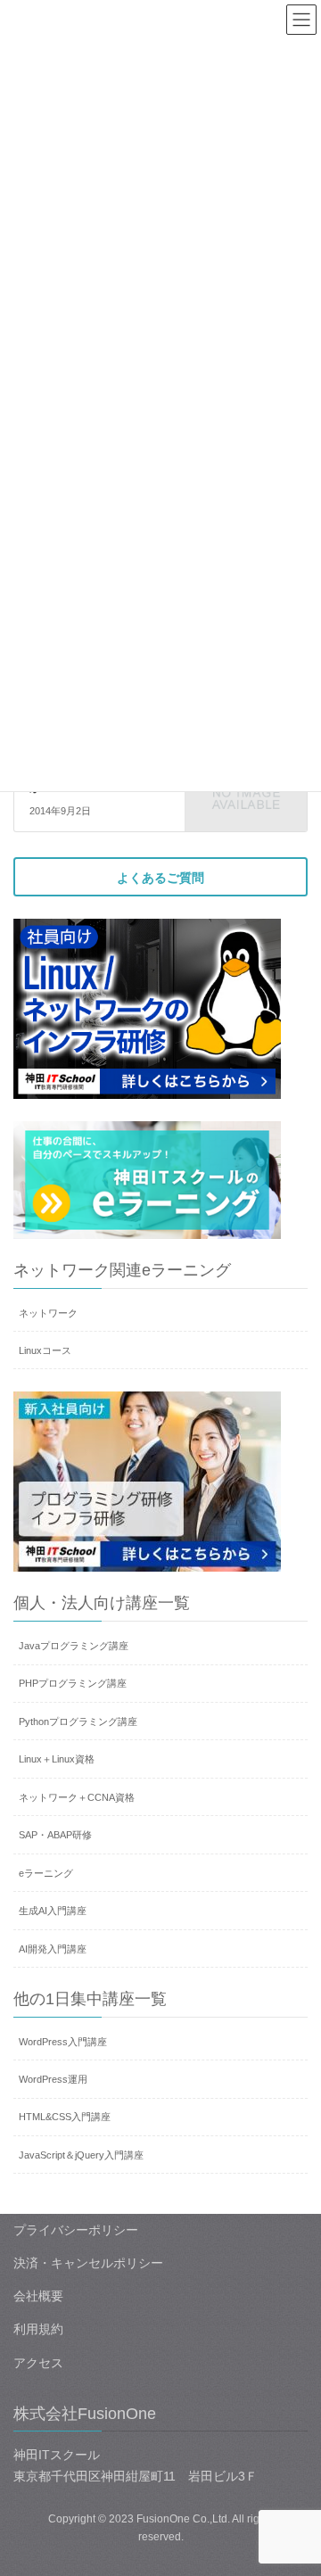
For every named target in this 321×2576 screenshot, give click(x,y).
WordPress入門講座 (63, 2042)
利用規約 (38, 2329)
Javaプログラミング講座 (74, 1646)
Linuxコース (45, 1350)
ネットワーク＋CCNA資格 (77, 1797)
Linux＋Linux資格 (57, 1759)
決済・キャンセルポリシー (88, 2263)
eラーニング (46, 1873)
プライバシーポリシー (76, 2230)
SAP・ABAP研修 (55, 1835)
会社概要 (38, 2296)
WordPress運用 (53, 2079)
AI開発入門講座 (53, 1949)
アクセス (38, 2363)
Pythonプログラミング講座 (78, 1721)
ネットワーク (48, 1313)
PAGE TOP (296, 2482)
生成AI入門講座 (53, 1911)
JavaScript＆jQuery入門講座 (81, 2155)
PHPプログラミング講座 (73, 1683)
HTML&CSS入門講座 (65, 2117)
